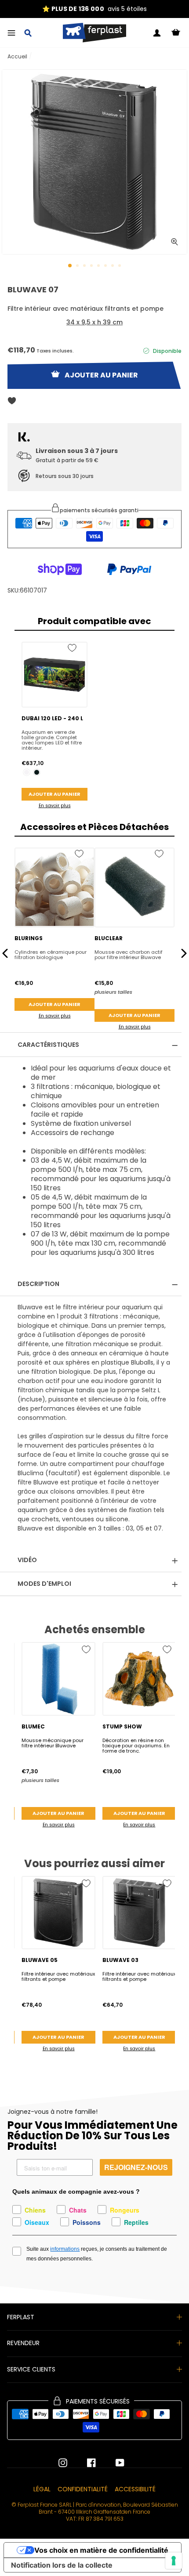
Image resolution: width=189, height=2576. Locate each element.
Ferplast (21, 2317)
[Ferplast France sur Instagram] (63, 2463)
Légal (42, 2489)
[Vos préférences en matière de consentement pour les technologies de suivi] (174, 2561)
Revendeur (23, 2343)
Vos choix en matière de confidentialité (101, 2550)
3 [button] (85, 266)
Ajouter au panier (55, 794)
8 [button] (120, 266)
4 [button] (92, 266)
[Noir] (37, 772)
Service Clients (31, 2369)
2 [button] (78, 266)
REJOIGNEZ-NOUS (136, 2167)
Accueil (17, 56)
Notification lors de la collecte (62, 2565)
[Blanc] (27, 772)
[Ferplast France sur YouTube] (113, 2463)
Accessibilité (135, 2489)
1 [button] (70, 266)
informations (65, 2249)
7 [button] (113, 266)
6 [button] (106, 266)
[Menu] (11, 33)
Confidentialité (83, 2489)
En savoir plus (55, 806)
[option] (94, 9)
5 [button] (99, 266)
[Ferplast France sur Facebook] (85, 2463)
